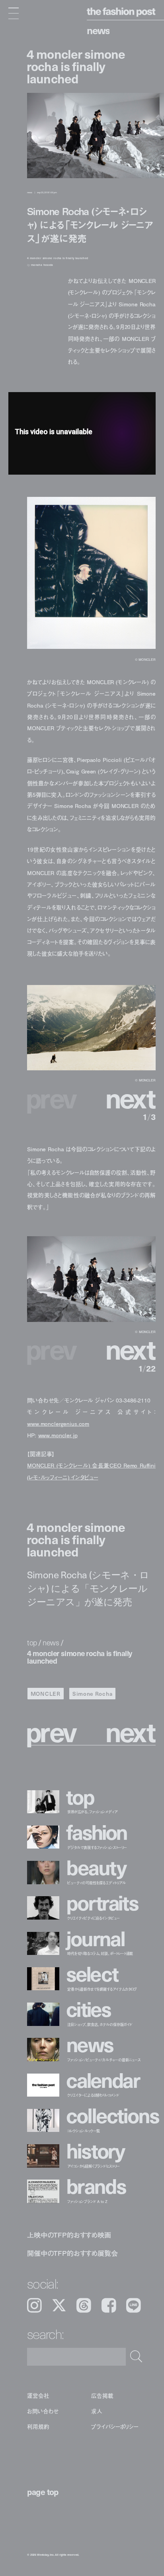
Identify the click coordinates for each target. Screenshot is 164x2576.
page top (43, 2492)
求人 (97, 2411)
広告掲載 (102, 2395)
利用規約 (38, 2427)
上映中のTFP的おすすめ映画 (69, 2235)
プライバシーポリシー (115, 2427)
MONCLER (46, 1694)
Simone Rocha (92, 1694)
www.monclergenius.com (58, 1424)
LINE (134, 2305)
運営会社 (38, 2395)
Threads (84, 2305)
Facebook (109, 2305)
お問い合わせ (43, 2411)
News (98, 30)
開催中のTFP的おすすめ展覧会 (72, 2253)
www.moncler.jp (58, 1435)
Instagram (34, 2305)
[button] (123, 1098)
